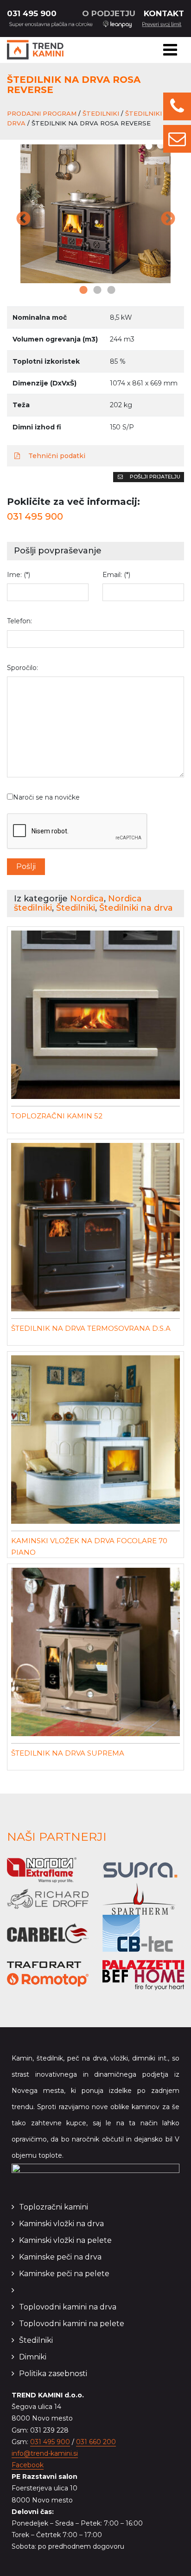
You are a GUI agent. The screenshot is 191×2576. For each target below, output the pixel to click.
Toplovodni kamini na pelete (72, 2324)
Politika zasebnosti (53, 2374)
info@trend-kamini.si (45, 2453)
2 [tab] (95, 291)
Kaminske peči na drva (60, 2257)
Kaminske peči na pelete (64, 2274)
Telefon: (19, 621)
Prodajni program (42, 113)
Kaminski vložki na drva (61, 2224)
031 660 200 (96, 2442)
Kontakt (164, 13)
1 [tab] (82, 291)
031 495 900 (32, 13)
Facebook (28, 2465)
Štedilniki (101, 113)
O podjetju (109, 13)
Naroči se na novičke (46, 797)
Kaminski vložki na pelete (65, 2240)
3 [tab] (109, 291)
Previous (23, 220)
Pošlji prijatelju (154, 477)
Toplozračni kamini (54, 2207)
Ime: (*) (19, 575)
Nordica (87, 899)
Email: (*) (116, 575)
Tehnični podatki (56, 456)
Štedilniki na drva (136, 908)
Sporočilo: (22, 668)
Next (168, 220)
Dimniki (33, 2357)
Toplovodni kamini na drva (68, 2307)
